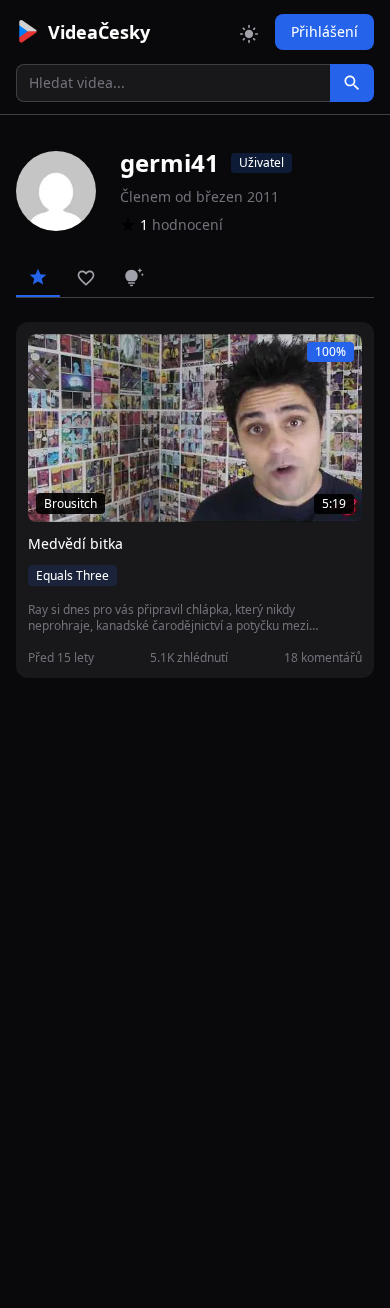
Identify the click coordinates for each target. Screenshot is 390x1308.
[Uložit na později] (88, 360)
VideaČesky (99, 32)
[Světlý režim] (249, 32)
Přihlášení (324, 31)
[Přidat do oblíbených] (52, 360)
